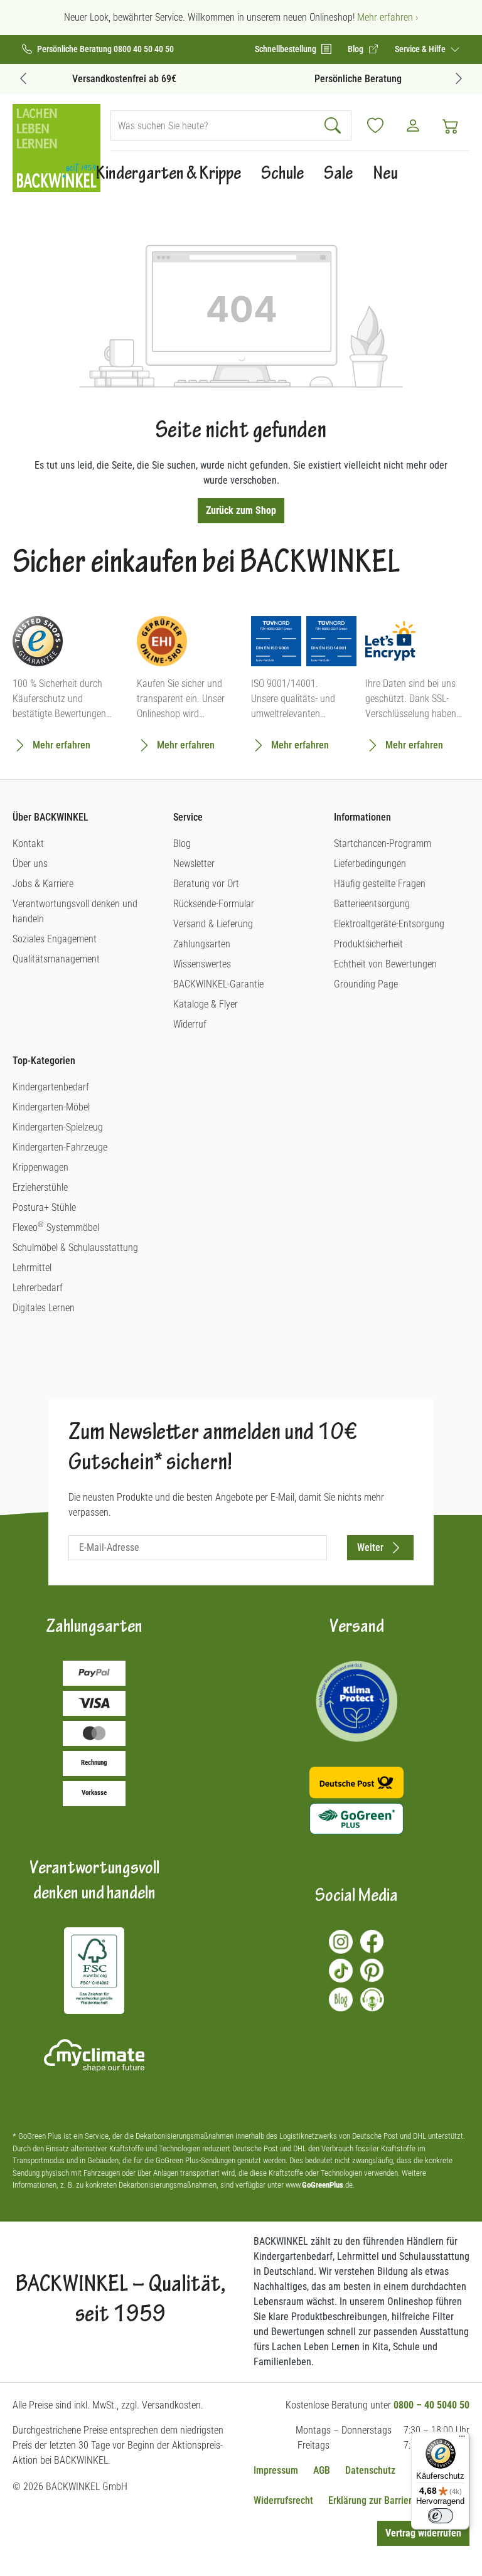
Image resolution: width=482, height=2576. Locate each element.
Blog (182, 844)
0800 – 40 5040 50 (431, 2405)
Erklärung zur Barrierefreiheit (387, 2500)
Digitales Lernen (44, 1308)
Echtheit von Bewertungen (385, 964)
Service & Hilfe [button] (421, 49)
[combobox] (214, 125)
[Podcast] (372, 1999)
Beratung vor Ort (206, 884)
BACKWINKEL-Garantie (218, 984)
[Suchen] (334, 125)
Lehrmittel (32, 1268)
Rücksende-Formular (214, 904)
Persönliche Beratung (358, 79)
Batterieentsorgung (372, 904)
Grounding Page (366, 984)
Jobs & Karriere (43, 884)
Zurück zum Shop (241, 510)
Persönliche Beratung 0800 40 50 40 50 (105, 49)
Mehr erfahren (62, 745)
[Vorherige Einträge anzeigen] (23, 78)
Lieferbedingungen (370, 864)
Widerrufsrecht (283, 2500)
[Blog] (341, 1999)
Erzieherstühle (40, 1187)
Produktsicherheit (368, 944)
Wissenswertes (202, 964)
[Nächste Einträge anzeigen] (459, 78)
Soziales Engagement (55, 939)
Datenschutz (370, 2470)
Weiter (370, 1547)
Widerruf (190, 1024)
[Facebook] (372, 1942)
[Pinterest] (372, 1971)
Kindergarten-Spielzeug (58, 1127)
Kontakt (28, 844)
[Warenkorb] (451, 125)
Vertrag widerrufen (423, 2533)
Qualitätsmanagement (56, 959)
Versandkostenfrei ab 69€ (124, 79)
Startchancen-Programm (383, 844)
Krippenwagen (40, 1167)
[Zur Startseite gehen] (56, 148)
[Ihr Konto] (413, 125)
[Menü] (462, 2439)
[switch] (441, 2516)
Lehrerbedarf (38, 1288)
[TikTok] (341, 1971)
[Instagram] (341, 1942)
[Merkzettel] (375, 125)
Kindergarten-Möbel (51, 1107)
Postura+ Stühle (44, 1207)
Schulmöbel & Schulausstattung (75, 1248)
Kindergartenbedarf (51, 1087)
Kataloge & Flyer (206, 1004)
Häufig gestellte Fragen (380, 884)
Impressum (276, 2470)
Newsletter (194, 864)
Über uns (30, 864)
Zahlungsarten (202, 944)
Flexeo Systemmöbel (56, 1227)
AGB (322, 2470)
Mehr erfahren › (388, 17)
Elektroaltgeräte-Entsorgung (389, 924)
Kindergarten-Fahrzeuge (60, 1147)
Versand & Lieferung (213, 924)
